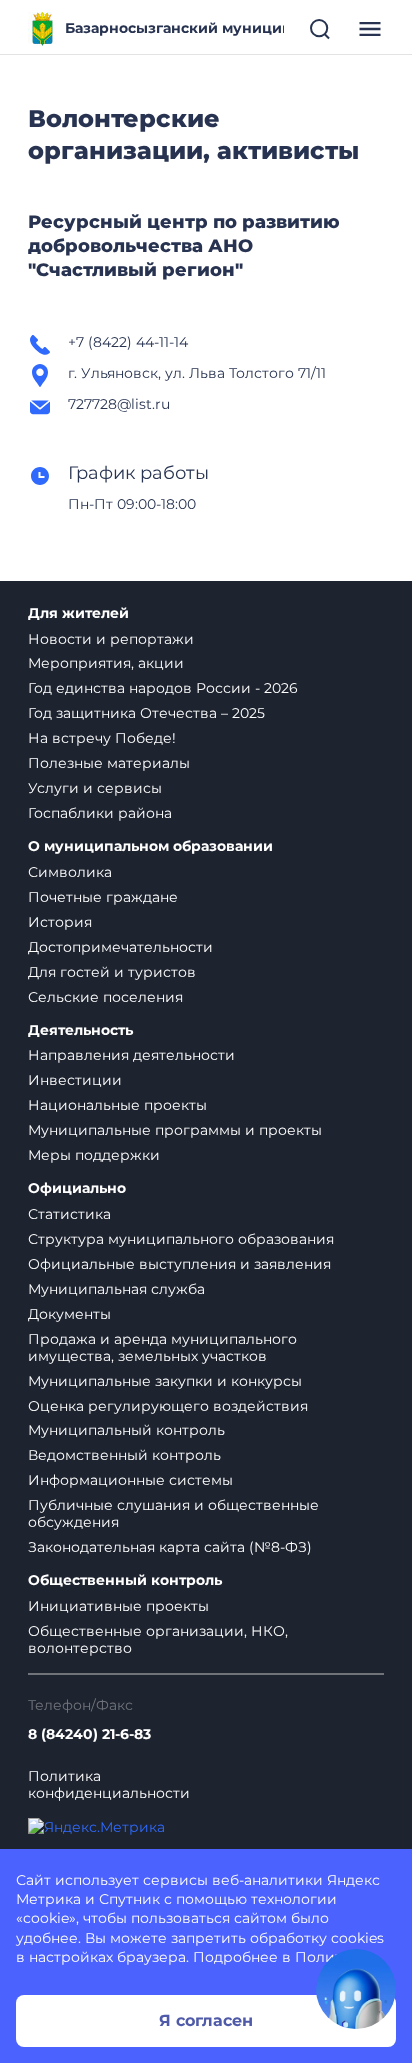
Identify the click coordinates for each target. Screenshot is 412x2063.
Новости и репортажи (111, 639)
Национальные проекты (117, 1105)
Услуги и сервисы (95, 788)
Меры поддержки (94, 1155)
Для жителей (78, 613)
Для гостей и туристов (112, 972)
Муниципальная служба (116, 1289)
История (60, 922)
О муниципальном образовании (150, 846)
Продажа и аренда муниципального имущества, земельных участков (162, 1347)
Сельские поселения (105, 997)
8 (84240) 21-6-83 (89, 1734)
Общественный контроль (125, 1580)
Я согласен (206, 2020)
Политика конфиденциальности (109, 1785)
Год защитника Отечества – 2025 (146, 713)
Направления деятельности (131, 1055)
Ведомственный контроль (124, 1455)
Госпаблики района (100, 813)
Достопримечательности (120, 947)
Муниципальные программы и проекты (175, 1130)
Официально (77, 1188)
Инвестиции (75, 1080)
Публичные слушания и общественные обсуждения (173, 1513)
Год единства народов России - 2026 (163, 688)
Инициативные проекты (118, 1606)
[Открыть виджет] (356, 1989)
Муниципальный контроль (126, 1430)
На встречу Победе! (102, 738)
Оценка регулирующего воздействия (168, 1406)
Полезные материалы (109, 763)
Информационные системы (130, 1480)
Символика (70, 872)
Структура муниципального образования (181, 1239)
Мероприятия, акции (106, 663)
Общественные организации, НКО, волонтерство (158, 1639)
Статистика (69, 1214)
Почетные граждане (103, 897)
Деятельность (80, 1030)
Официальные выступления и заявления (179, 1264)
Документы (69, 1314)
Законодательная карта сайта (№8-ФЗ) (170, 1547)
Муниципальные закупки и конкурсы (165, 1381)
